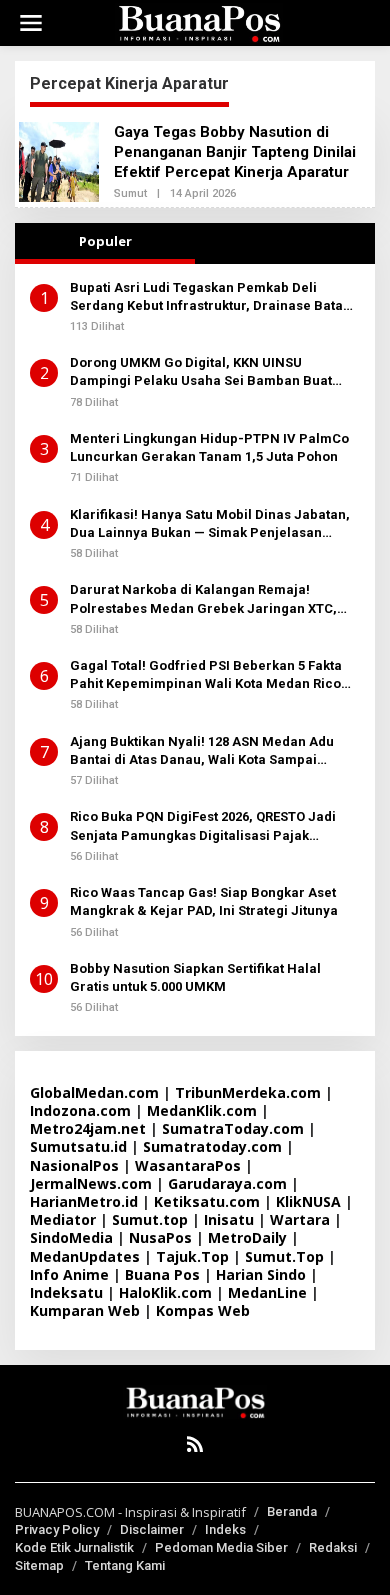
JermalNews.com (91, 1183)
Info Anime (69, 1274)
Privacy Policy (57, 1529)
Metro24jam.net (88, 1128)
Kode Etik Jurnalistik (74, 1547)
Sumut (130, 193)
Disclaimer (152, 1529)
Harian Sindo (261, 1274)
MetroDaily (247, 1237)
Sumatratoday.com (212, 1146)
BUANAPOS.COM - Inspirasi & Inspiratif (130, 1512)
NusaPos (160, 1237)
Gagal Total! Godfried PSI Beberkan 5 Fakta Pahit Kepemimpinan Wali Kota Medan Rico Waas (206, 675)
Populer (105, 241)
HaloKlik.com (165, 1292)
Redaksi (333, 1547)
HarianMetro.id (84, 1201)
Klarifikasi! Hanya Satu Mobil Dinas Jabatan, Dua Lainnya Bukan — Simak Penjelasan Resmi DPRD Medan (210, 524)
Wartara (300, 1219)
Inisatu (229, 1219)
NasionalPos (74, 1165)
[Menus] (31, 23)
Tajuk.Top (192, 1256)
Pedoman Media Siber (221, 1547)
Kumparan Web (85, 1310)
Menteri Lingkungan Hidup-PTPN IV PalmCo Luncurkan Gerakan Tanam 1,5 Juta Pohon (209, 447)
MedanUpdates (85, 1256)
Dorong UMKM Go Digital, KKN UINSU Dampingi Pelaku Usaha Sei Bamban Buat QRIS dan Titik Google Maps (201, 372)
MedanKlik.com (202, 1110)
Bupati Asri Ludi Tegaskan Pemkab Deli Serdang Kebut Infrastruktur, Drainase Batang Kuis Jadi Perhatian (214, 297)
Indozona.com (80, 1110)
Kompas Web (203, 1310)
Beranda (292, 1511)
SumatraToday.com (233, 1128)
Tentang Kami (125, 1565)
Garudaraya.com (227, 1183)
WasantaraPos (188, 1165)
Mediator (63, 1219)
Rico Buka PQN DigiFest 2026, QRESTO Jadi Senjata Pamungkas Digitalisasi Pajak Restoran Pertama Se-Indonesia (203, 826)
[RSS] (195, 1444)
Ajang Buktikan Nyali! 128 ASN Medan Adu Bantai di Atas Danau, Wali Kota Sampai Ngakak (202, 751)
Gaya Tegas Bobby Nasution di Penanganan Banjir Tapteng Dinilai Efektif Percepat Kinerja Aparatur (235, 152)
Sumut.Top (284, 1256)
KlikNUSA (308, 1201)
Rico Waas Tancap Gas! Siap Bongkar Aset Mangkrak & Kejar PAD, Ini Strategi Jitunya (204, 901)
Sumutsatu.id (78, 1146)
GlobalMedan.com (94, 1092)
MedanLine (267, 1292)
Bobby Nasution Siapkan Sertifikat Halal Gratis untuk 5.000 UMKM (195, 977)
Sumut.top (150, 1219)
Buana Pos (162, 1274)
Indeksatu (66, 1292)
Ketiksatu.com (207, 1201)
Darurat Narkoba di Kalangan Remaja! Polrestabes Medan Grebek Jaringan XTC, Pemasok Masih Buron (203, 599)
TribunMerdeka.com (248, 1092)
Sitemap (39, 1565)
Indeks (225, 1529)
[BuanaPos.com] (199, 21)
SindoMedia (71, 1237)
